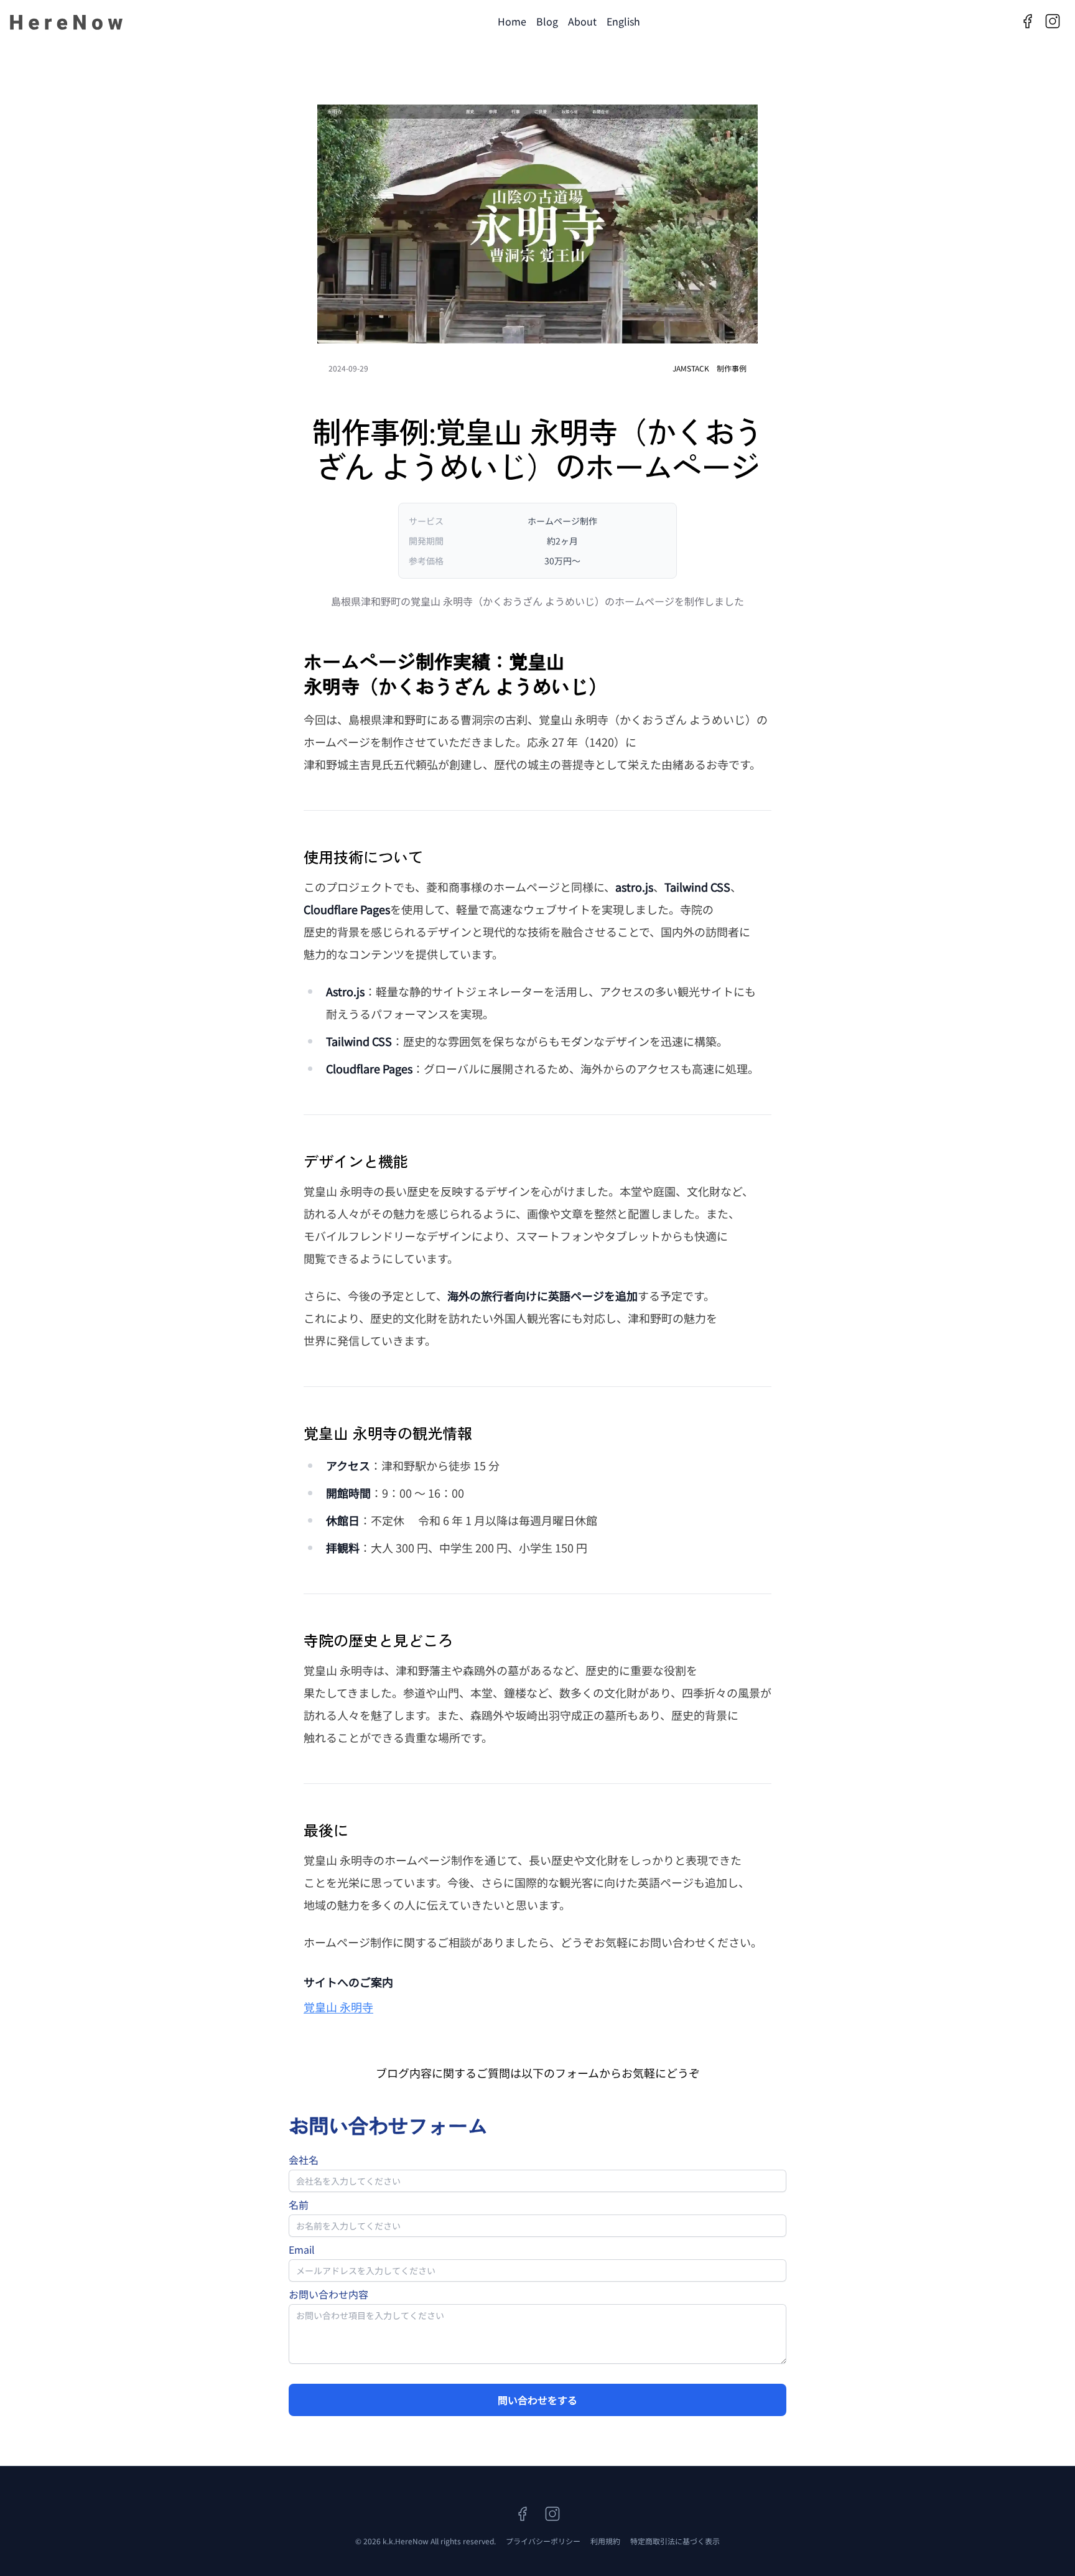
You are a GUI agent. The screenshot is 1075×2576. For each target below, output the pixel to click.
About (582, 21)
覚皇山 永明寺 (338, 2007)
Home (512, 21)
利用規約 (605, 2541)
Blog (547, 21)
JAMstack (691, 368)
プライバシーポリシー (543, 2541)
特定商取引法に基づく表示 (675, 2541)
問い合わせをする (537, 2400)
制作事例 (732, 368)
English (623, 21)
